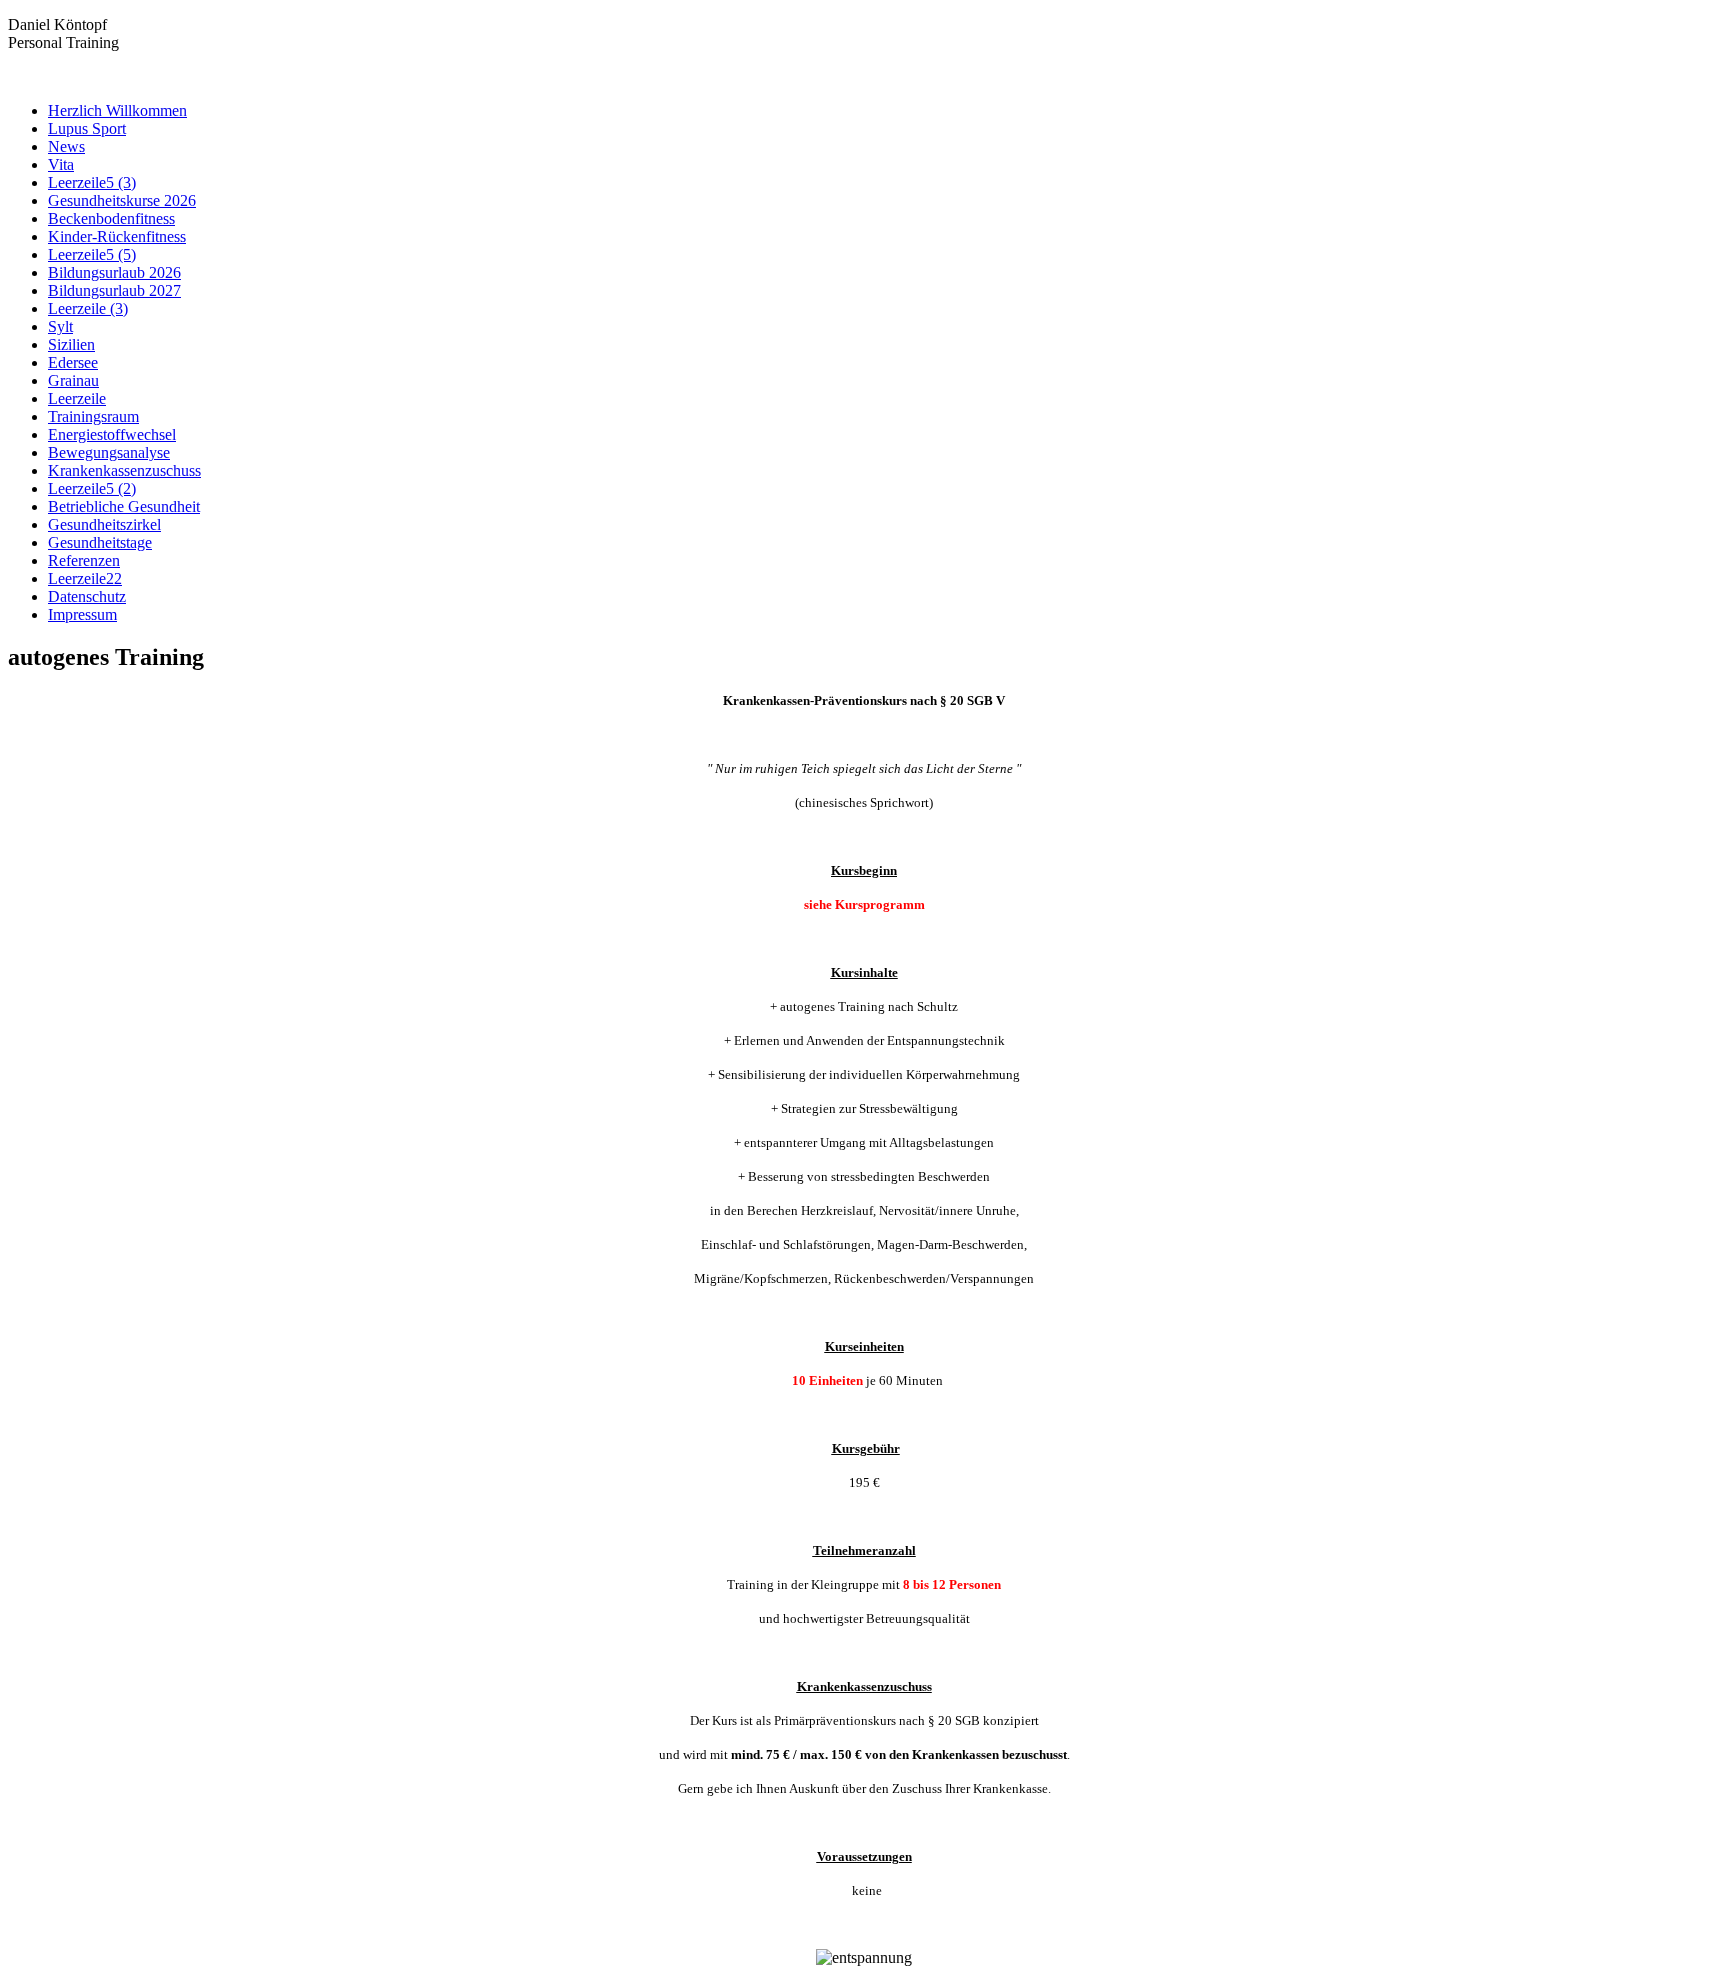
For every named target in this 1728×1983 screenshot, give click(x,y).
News (66, 146)
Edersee (73, 362)
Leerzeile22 (85, 578)
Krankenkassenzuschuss (124, 470)
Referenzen (84, 560)
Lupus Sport (87, 128)
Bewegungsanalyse (109, 452)
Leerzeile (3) (88, 308)
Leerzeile (77, 398)
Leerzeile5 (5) (92, 254)
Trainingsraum (93, 416)
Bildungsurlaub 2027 (114, 290)
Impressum (82, 614)
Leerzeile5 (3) (92, 182)
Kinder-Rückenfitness (117, 236)
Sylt (60, 326)
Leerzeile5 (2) (92, 488)
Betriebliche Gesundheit (124, 506)
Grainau (73, 380)
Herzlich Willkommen (117, 110)
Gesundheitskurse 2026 (122, 200)
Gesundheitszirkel (104, 524)
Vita (61, 164)
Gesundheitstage (100, 542)
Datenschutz (87, 596)
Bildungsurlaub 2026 (114, 272)
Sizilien (71, 344)
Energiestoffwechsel (112, 434)
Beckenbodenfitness (111, 218)
